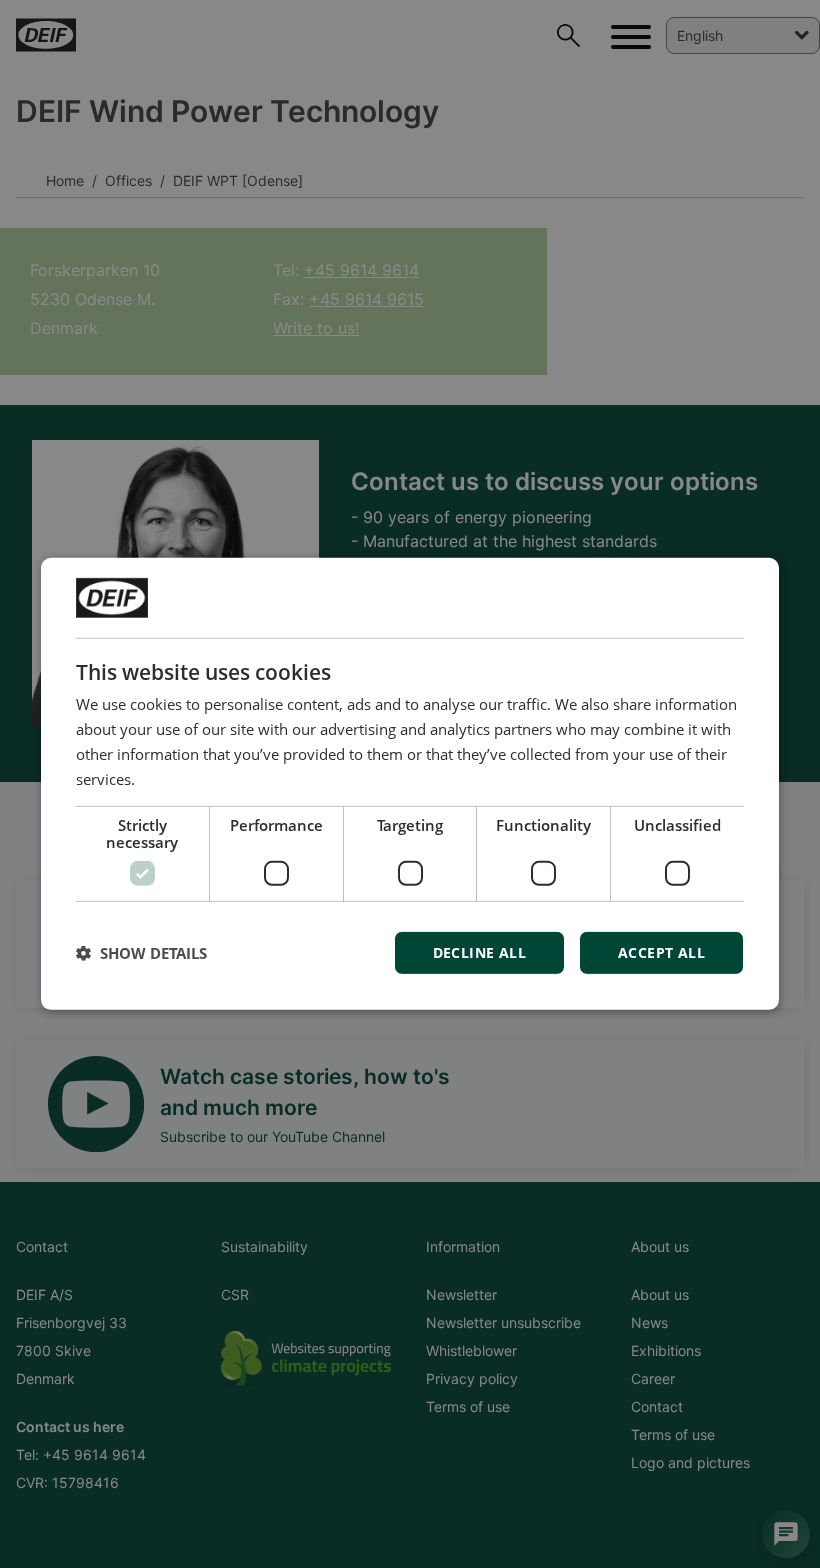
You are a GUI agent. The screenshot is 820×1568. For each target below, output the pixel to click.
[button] (141, 953)
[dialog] (410, 784)
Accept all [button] (661, 952)
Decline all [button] (479, 952)
